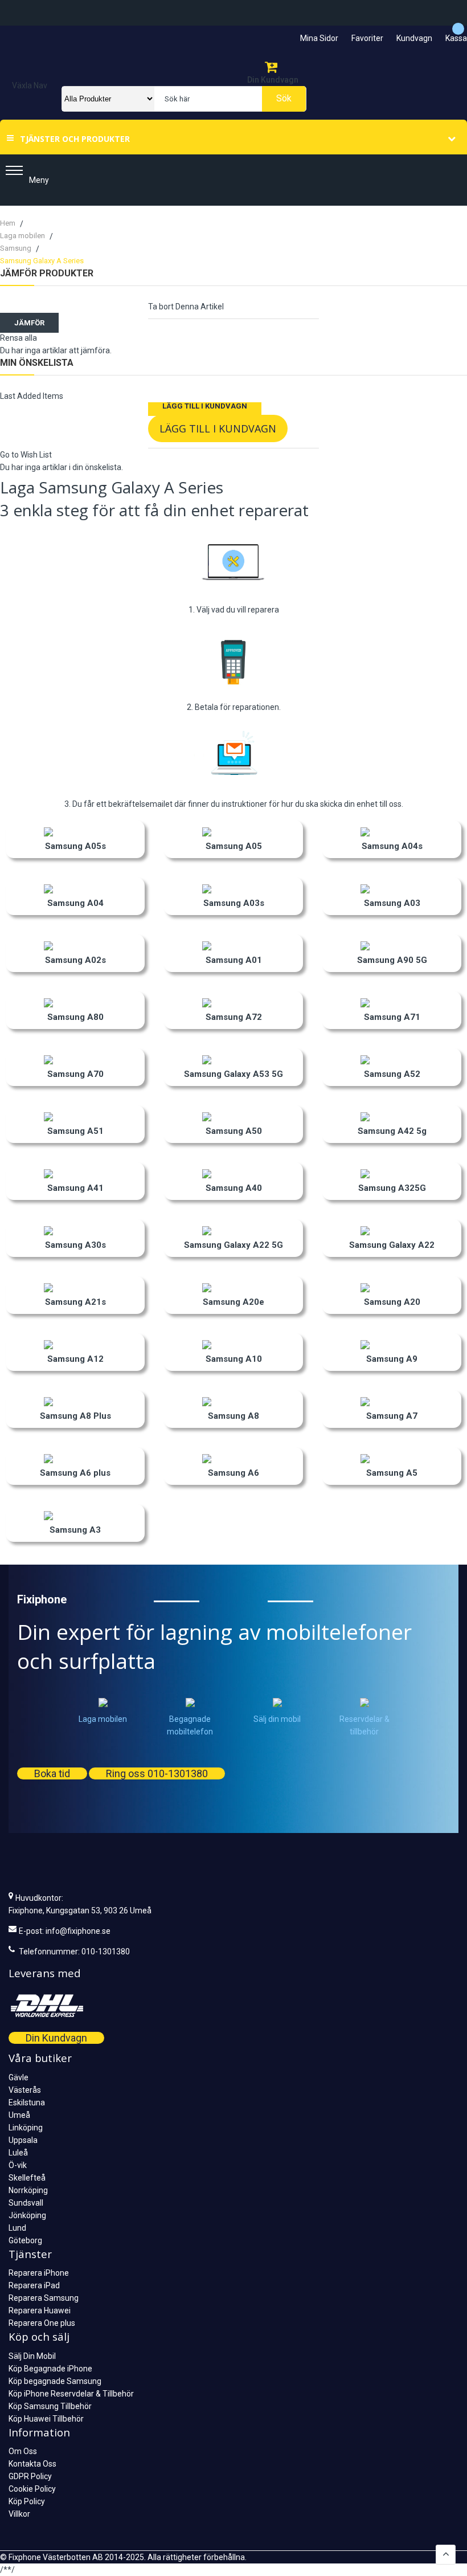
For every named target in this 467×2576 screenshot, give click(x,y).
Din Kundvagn (56, 2038)
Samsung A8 (233, 1416)
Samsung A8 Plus (75, 1416)
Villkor (19, 2514)
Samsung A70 (75, 1074)
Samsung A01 (234, 960)
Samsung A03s (234, 903)
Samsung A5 (392, 1473)
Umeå (19, 2115)
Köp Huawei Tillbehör (46, 2419)
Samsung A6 (233, 1473)
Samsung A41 (75, 1188)
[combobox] (228, 99)
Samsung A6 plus (75, 1473)
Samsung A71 (392, 1017)
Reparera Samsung (44, 2298)
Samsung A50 (234, 1131)
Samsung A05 (234, 846)
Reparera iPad (34, 2285)
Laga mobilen (23, 236)
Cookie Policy (32, 2489)
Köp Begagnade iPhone (50, 2369)
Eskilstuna (27, 2103)
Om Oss (23, 2451)
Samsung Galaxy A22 (392, 1245)
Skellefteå (27, 2178)
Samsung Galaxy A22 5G (233, 1245)
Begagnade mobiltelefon (190, 1725)
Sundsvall (26, 2203)
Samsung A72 (234, 1017)
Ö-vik (18, 2165)
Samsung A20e (233, 1302)
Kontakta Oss (32, 2464)
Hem (9, 223)
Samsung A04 (75, 903)
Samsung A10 (234, 1359)
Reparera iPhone (39, 2273)
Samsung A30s (75, 1245)
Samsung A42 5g (392, 1131)
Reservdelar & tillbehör (364, 1725)
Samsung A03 (392, 903)
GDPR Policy (30, 2476)
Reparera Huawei (40, 2310)
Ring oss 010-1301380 (157, 1773)
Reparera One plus (42, 2323)
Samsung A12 (75, 1359)
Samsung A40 (234, 1188)
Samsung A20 (392, 1302)
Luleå (18, 2153)
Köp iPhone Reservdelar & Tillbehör (71, 2394)
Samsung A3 (75, 1530)
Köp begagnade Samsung (55, 2381)
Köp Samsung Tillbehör (50, 2406)
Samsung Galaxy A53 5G (233, 1074)
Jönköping (27, 2215)
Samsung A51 (75, 1131)
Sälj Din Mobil (32, 2356)
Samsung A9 (392, 1359)
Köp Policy (27, 2501)
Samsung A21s (75, 1302)
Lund (17, 2228)
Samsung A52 (392, 1074)
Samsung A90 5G (392, 960)
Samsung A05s (75, 846)
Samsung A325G (392, 1188)
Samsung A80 (75, 1017)
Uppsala (23, 2140)
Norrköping (28, 2190)
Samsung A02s (75, 960)
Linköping (26, 2128)
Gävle (19, 2077)
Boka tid (52, 1773)
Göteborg (25, 2240)
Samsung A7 (392, 1416)
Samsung (17, 248)
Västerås (25, 2090)
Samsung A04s (392, 846)
